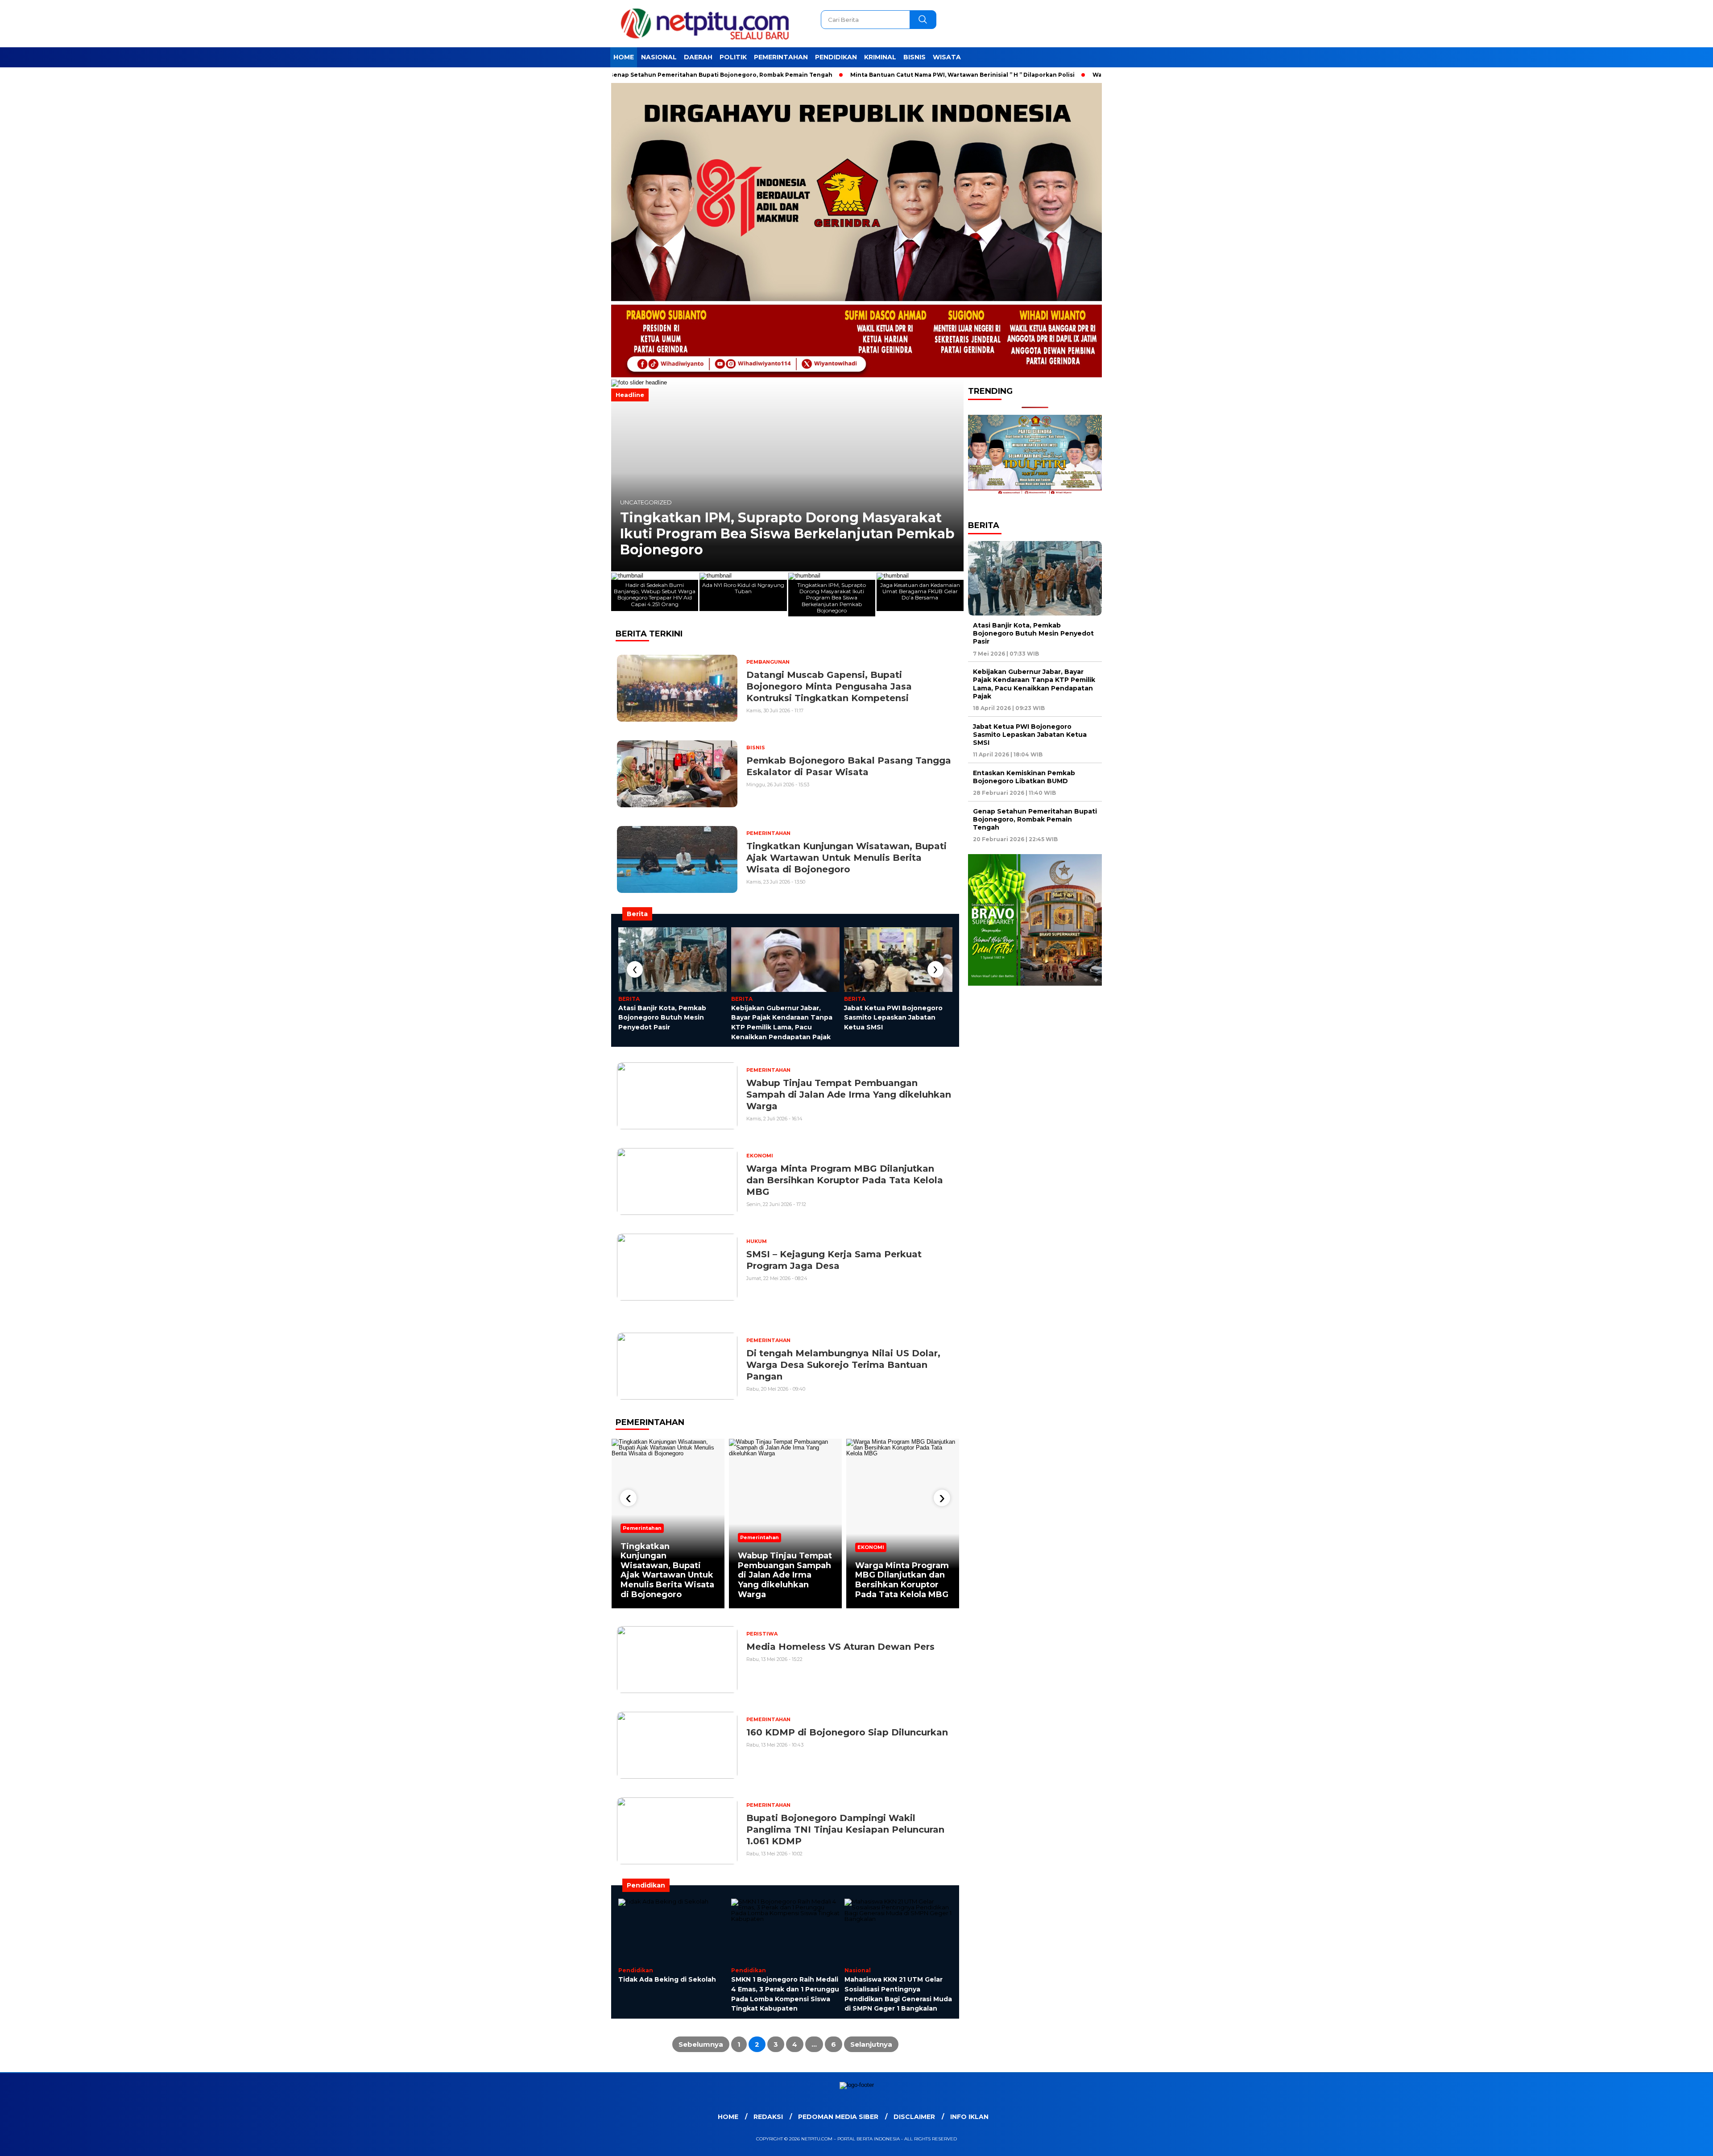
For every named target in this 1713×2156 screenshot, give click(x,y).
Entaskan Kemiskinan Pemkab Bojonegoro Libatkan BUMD (1024, 776)
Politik (733, 57)
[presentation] (635, 969)
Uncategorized (646, 518)
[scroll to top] (1654, 2142)
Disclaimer (914, 2117)
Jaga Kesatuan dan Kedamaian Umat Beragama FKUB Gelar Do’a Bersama (785, 542)
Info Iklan (969, 2117)
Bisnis (914, 57)
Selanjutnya (871, 2044)
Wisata (947, 57)
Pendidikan (836, 57)
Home (624, 57)
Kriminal (880, 57)
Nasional (659, 57)
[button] (622, 475)
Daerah (698, 57)
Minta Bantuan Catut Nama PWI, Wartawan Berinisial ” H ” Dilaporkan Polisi (881, 75)
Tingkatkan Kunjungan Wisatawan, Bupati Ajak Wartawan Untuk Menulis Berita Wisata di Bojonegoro (667, 1570)
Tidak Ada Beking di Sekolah (667, 1979)
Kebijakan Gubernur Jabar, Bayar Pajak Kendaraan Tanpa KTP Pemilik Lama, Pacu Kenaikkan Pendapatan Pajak (1034, 684)
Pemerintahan (781, 57)
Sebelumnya (701, 2044)
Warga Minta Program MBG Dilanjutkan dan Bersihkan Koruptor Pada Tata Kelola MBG (902, 1580)
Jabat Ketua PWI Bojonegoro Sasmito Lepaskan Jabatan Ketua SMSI (893, 1018)
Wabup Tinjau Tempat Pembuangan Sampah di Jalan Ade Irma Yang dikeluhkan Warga (785, 1575)
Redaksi (768, 2117)
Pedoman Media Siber (838, 2117)
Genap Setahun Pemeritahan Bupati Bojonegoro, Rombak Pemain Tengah (639, 75)
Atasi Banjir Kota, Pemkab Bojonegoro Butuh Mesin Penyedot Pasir (662, 1018)
